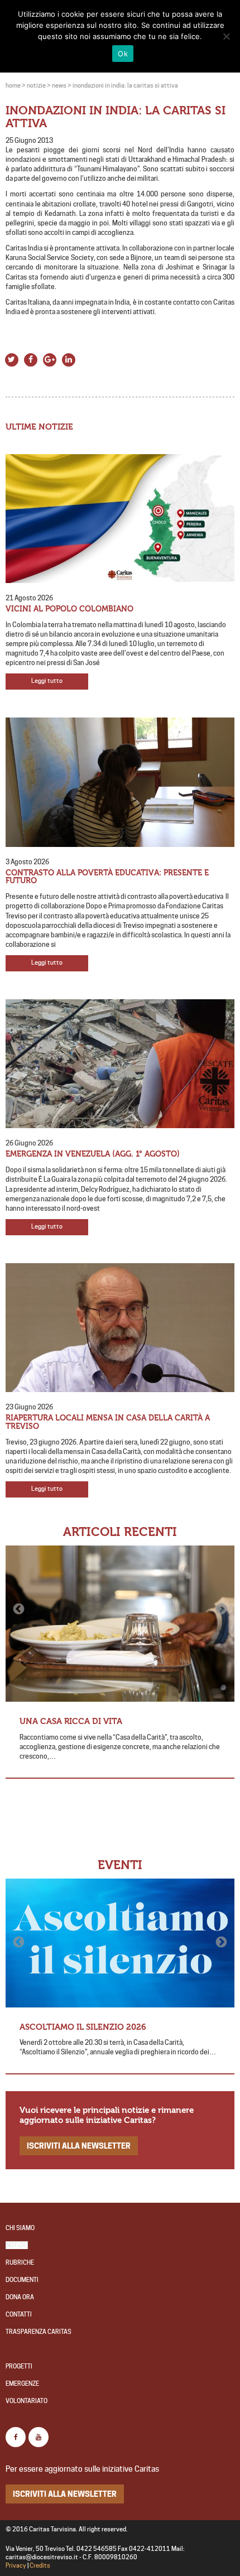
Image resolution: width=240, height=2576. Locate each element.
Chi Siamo (20, 2228)
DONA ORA (20, 2297)
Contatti (19, 2315)
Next (220, 1609)
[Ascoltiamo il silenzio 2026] (120, 1943)
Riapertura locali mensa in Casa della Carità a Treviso (108, 1422)
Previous (20, 1609)
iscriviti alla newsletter (79, 2146)
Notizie (17, 2245)
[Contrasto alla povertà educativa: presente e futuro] (120, 782)
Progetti (19, 2366)
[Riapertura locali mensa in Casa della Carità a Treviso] (120, 1328)
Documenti (22, 2280)
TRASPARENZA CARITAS (39, 2332)
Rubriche (20, 2263)
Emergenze (22, 2384)
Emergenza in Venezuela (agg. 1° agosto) (93, 1154)
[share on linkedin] (69, 358)
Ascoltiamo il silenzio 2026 (83, 2027)
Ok (123, 54)
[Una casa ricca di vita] (120, 1624)
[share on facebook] (31, 358)
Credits (40, 2566)
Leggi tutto (47, 681)
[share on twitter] (12, 358)
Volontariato (27, 2401)
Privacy (16, 2566)
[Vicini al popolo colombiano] (120, 519)
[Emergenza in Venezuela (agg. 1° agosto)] (120, 1064)
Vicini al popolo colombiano (69, 609)
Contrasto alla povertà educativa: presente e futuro (107, 877)
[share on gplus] (50, 358)
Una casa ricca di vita (71, 1721)
